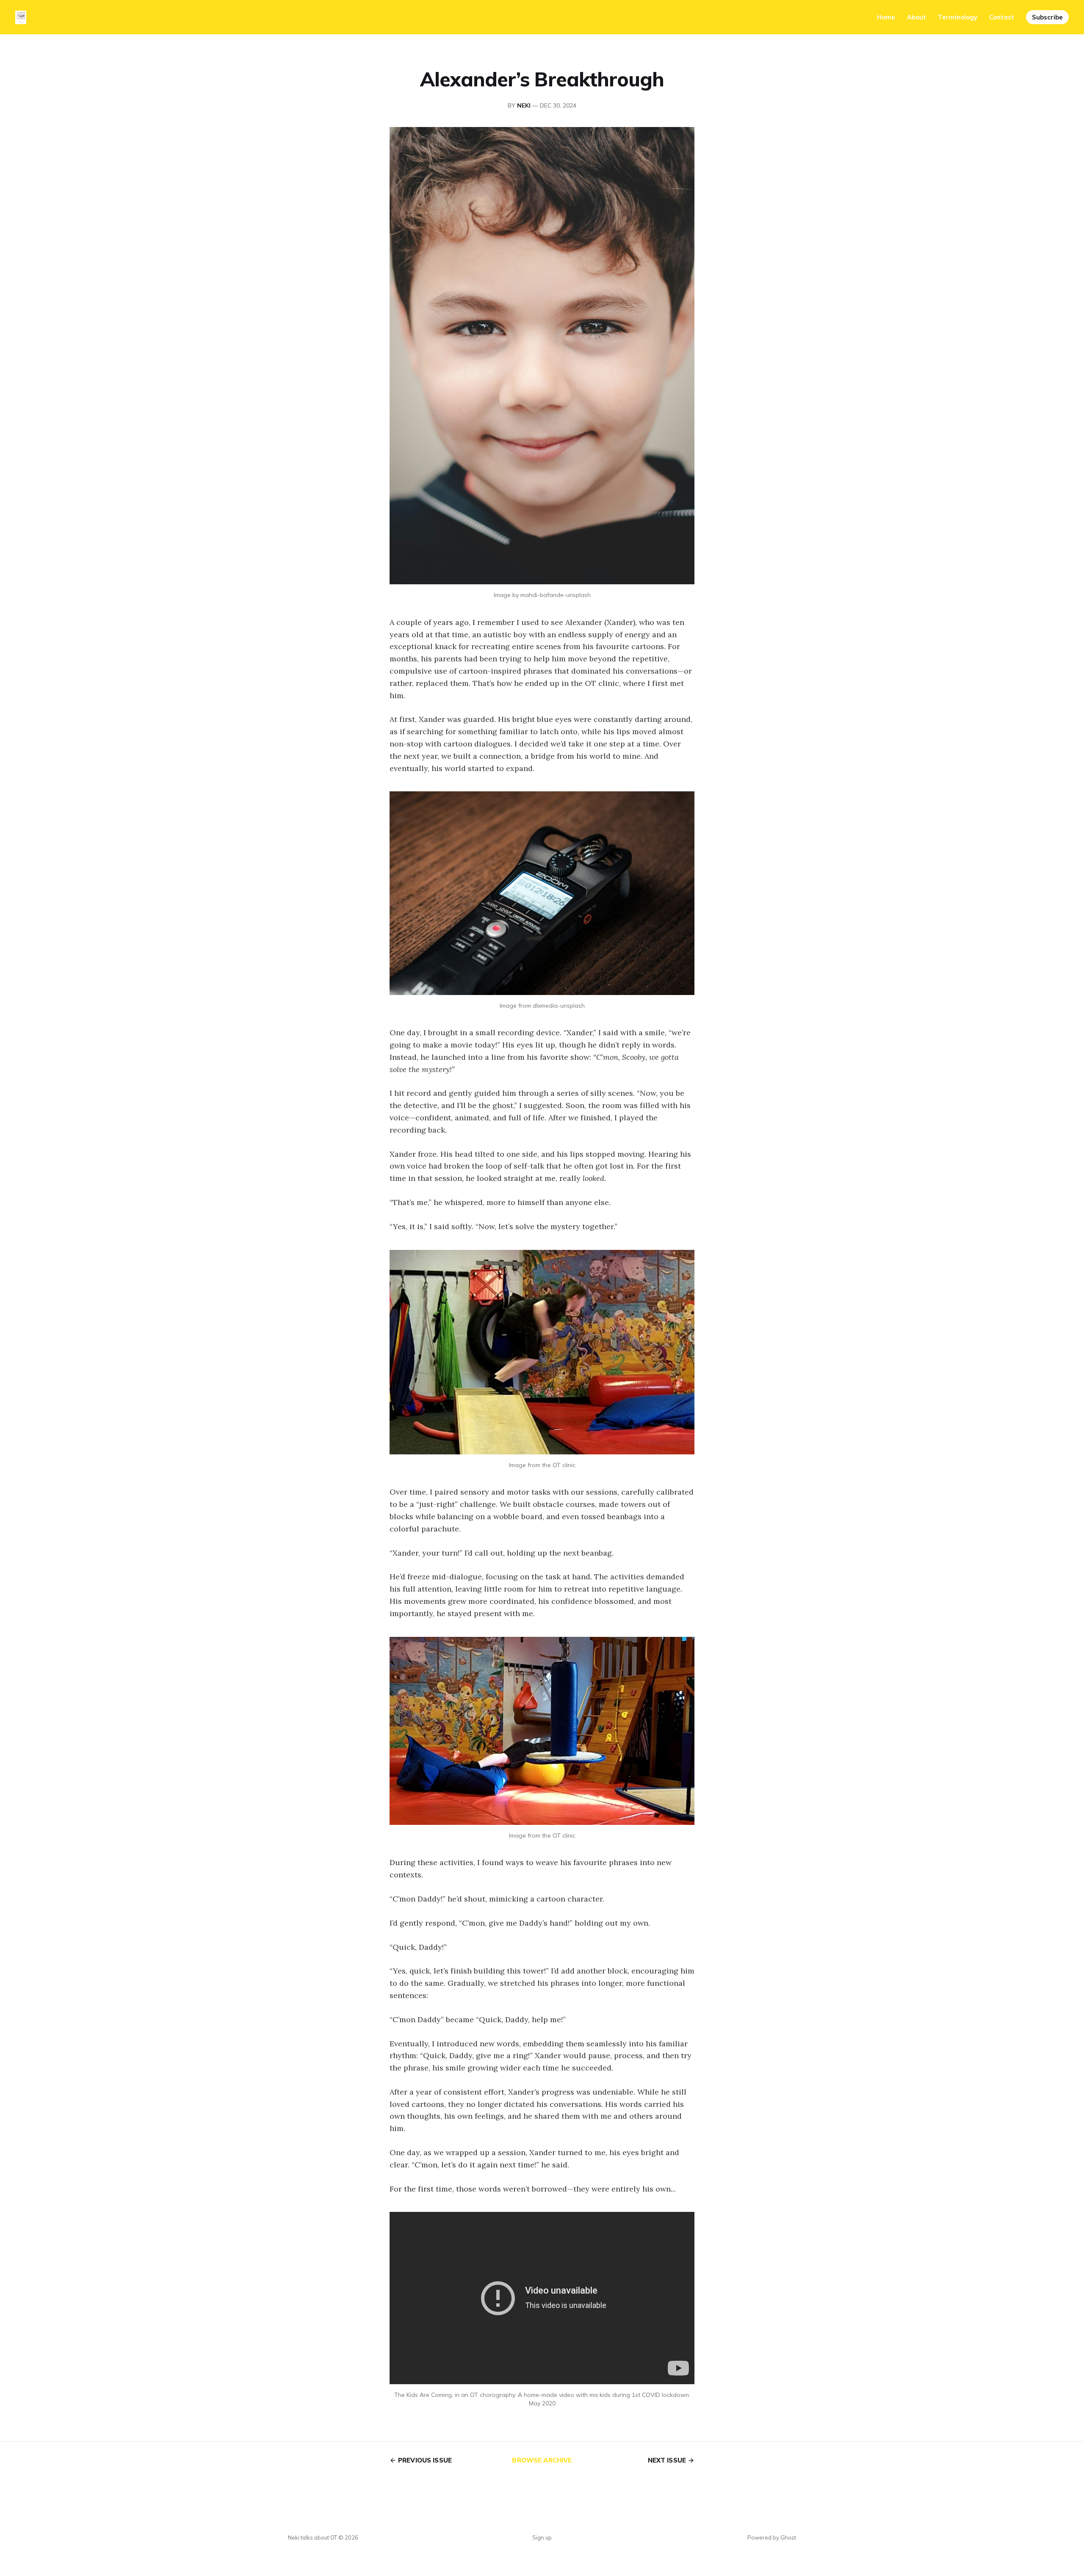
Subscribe (1047, 17)
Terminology (958, 17)
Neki (524, 105)
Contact (1002, 17)
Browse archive (542, 2460)
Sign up (542, 2537)
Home (886, 17)
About (917, 17)
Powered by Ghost (772, 2537)
